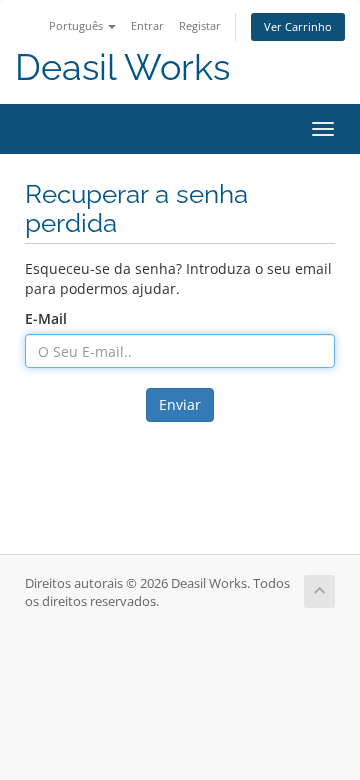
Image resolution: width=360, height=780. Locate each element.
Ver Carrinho (298, 26)
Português (77, 25)
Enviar (180, 404)
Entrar (147, 25)
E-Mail (46, 318)
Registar (200, 25)
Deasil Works (122, 67)
